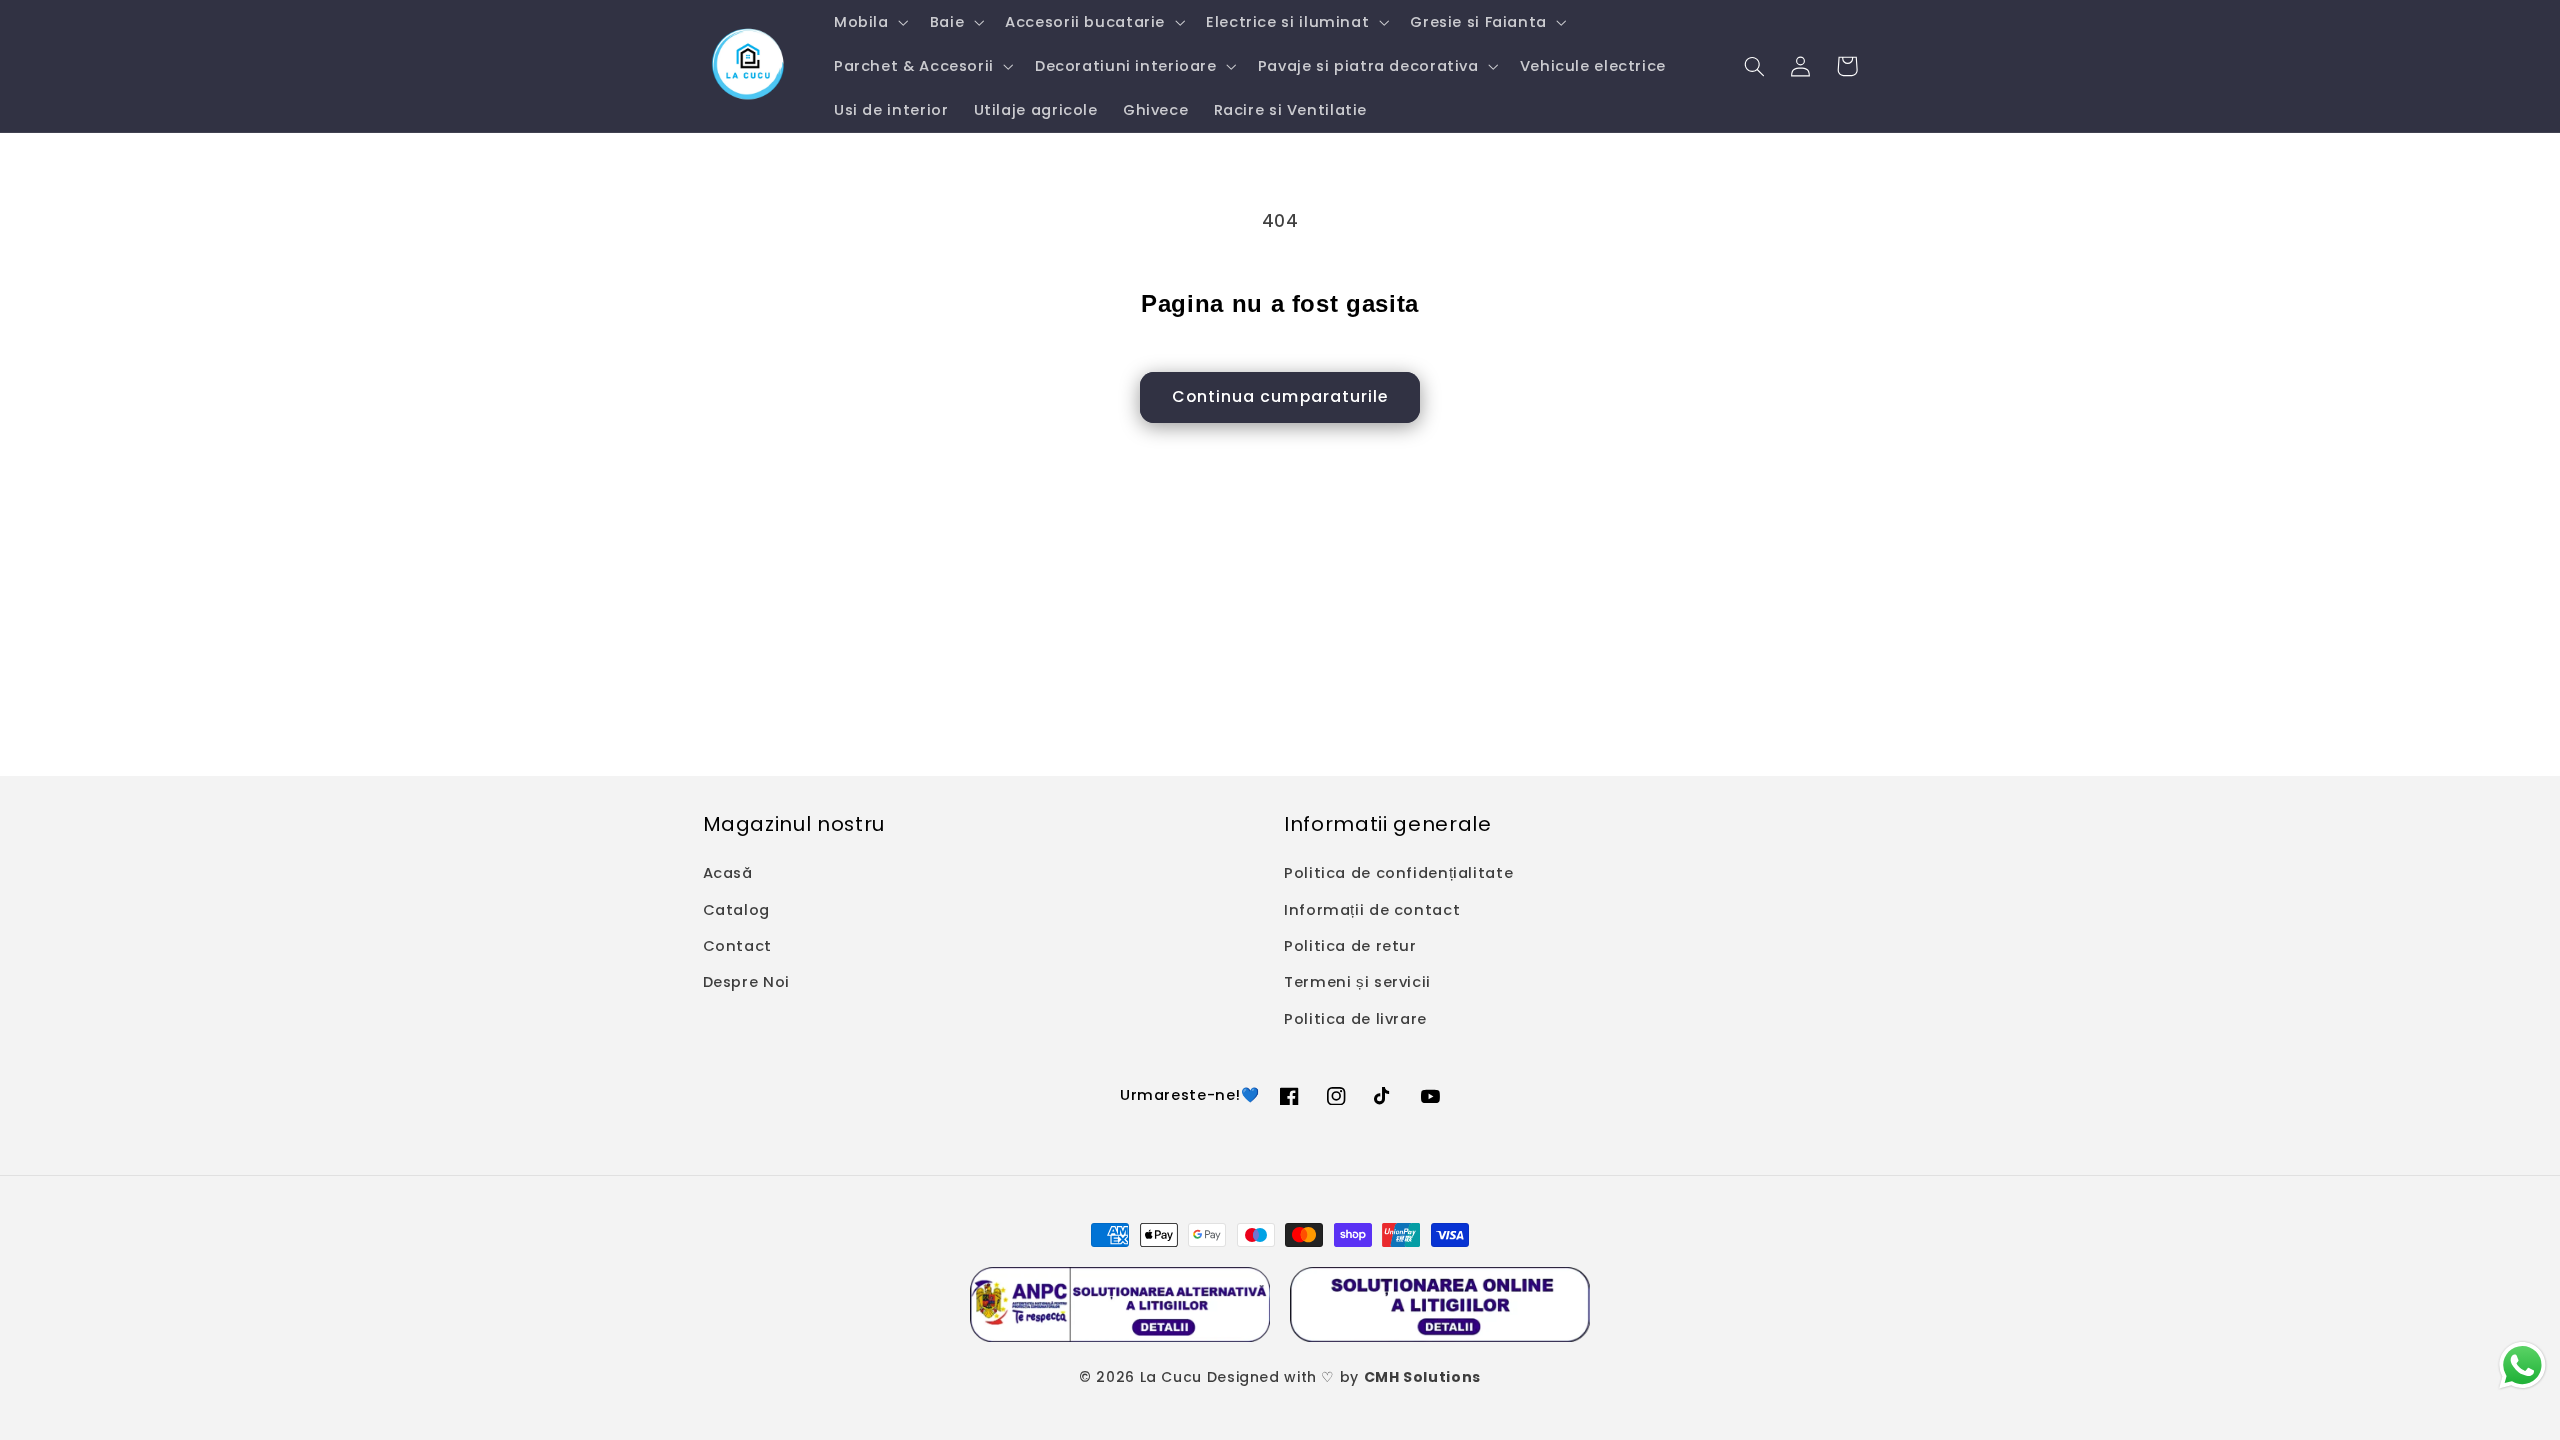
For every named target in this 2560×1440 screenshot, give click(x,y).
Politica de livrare (1355, 1019)
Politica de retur (1350, 946)
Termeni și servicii (1357, 982)
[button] (869, 22)
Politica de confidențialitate (1398, 873)
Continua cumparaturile (1280, 396)
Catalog (736, 910)
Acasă (728, 873)
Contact (737, 946)
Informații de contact (1372, 910)
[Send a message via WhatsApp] (2522, 1365)
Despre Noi (746, 982)
